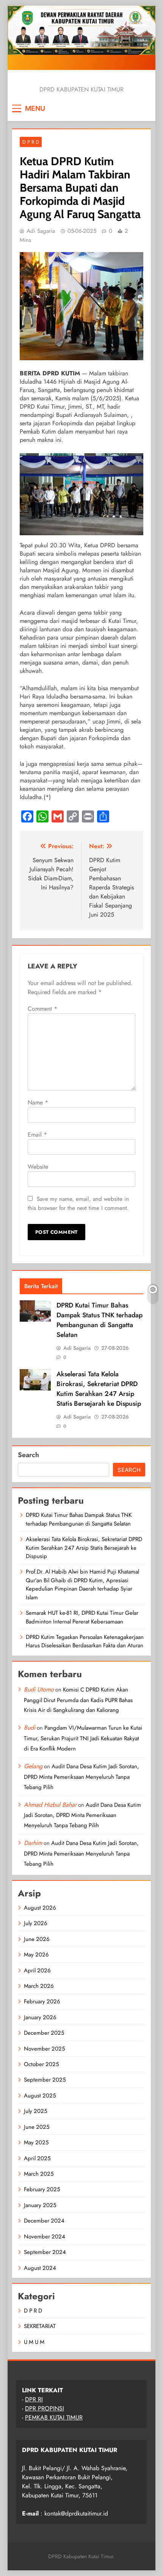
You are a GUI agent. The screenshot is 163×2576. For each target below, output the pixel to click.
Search (28, 1455)
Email (37, 1135)
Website (38, 1167)
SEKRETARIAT (40, 2326)
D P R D (31, 142)
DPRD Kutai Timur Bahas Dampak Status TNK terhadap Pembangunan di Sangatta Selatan (100, 1320)
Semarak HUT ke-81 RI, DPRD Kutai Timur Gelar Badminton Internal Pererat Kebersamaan (82, 1617)
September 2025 (45, 2080)
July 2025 (35, 2111)
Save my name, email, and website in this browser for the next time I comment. (78, 1204)
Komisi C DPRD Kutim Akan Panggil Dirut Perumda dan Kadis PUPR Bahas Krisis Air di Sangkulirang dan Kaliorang (78, 1700)
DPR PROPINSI (45, 2408)
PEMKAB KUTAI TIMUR (54, 2417)
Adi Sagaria (41, 231)
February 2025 (42, 2189)
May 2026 (36, 1955)
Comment (42, 1009)
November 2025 (44, 2049)
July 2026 (36, 1923)
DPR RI (34, 2399)
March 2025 (39, 2174)
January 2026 (40, 2017)
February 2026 (42, 2001)
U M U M (34, 2342)
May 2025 (36, 2142)
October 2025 (41, 2064)
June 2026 (37, 1939)
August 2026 (40, 1908)
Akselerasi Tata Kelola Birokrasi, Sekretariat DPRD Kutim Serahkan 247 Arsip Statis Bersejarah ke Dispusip (99, 1389)
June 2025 (37, 2127)
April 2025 (37, 2158)
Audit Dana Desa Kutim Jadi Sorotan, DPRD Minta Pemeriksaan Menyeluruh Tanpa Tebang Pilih (81, 1777)
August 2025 (40, 2096)
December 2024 (44, 2221)
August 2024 (40, 2268)
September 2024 (45, 2252)
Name (38, 1102)
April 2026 (37, 1970)
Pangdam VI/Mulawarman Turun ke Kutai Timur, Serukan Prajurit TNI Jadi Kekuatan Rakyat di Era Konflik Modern (83, 1738)
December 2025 (44, 2033)
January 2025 (40, 2205)
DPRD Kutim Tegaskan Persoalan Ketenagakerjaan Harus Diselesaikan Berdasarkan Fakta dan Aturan (85, 1641)
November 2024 (45, 2237)
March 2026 (39, 1986)
